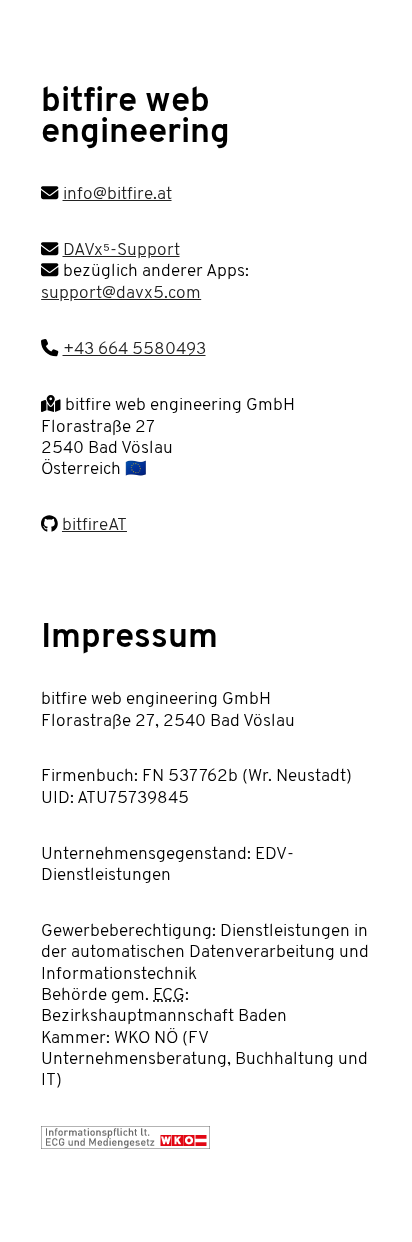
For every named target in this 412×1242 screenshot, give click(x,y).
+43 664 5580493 (134, 349)
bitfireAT (94, 525)
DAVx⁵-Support (121, 250)
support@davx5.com (121, 293)
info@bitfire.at (117, 194)
